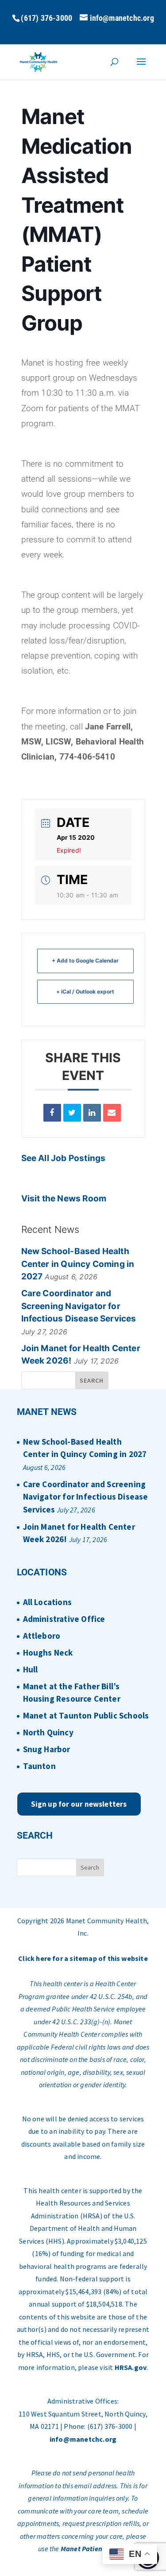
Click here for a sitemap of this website (83, 1958)
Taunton (39, 1766)
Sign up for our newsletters (79, 1804)
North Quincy (48, 1732)
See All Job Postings (64, 1158)
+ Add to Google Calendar (85, 961)
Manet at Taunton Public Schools (86, 1715)
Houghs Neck (48, 1652)
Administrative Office (64, 1619)
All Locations (47, 1602)
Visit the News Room (64, 1198)
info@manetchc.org (83, 2439)
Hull (31, 1669)
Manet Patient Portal (93, 2549)
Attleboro (42, 1636)
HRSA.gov (131, 2367)
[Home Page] (39, 61)
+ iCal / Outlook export (85, 992)
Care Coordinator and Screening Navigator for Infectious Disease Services (79, 1306)
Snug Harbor (47, 1749)
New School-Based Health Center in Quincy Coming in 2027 (78, 1264)
